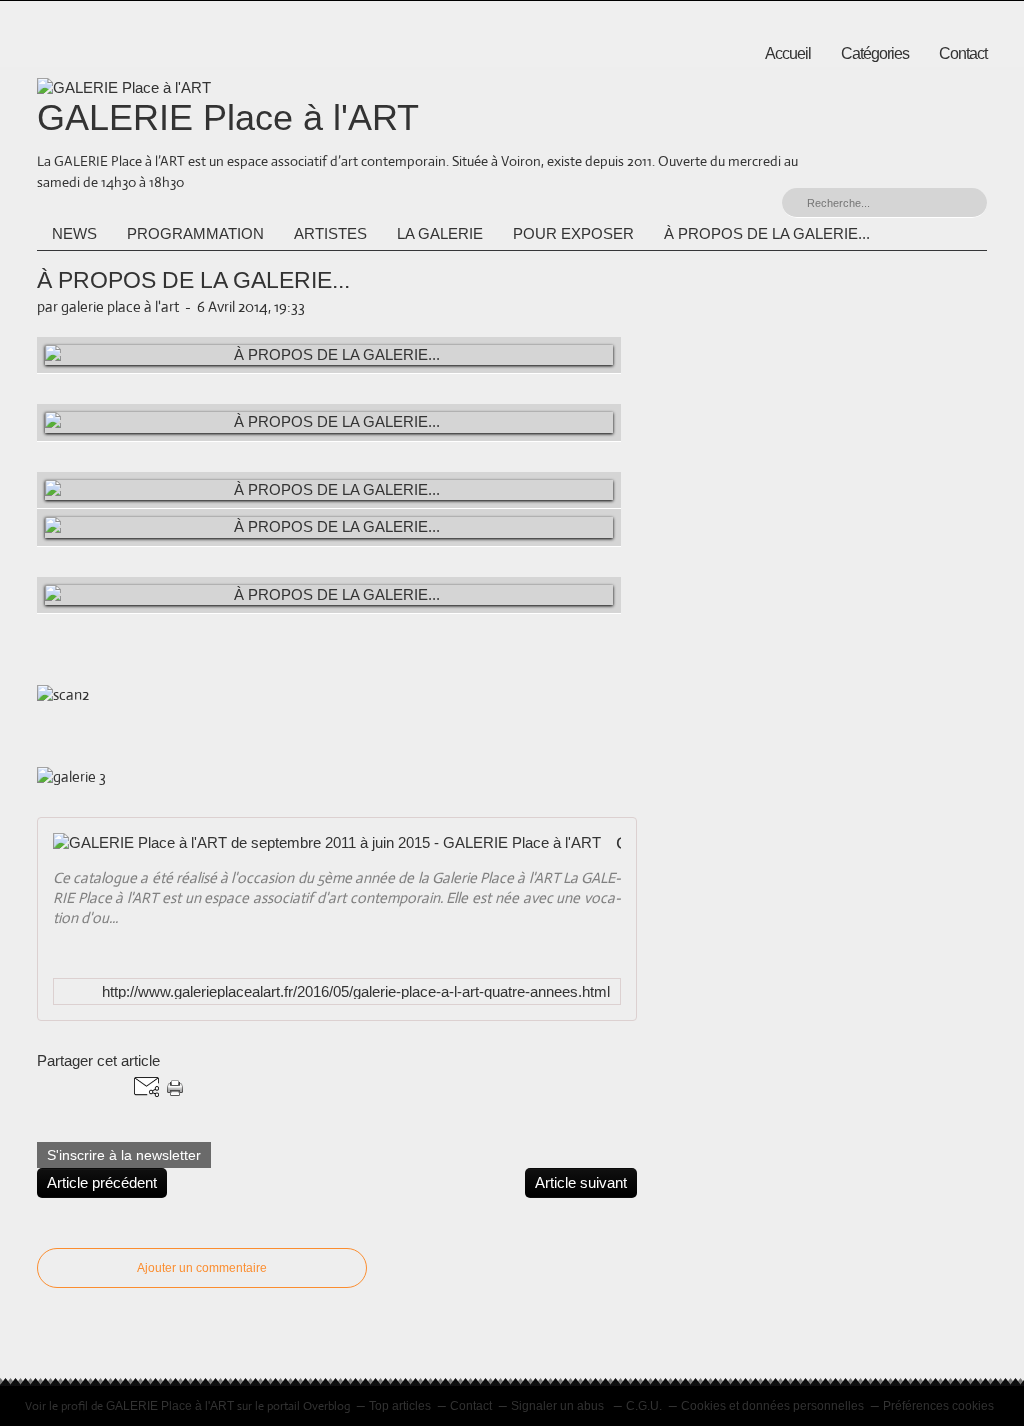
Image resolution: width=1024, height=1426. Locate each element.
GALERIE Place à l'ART (228, 117)
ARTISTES (330, 233)
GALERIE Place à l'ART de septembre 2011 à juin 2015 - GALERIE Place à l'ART (618, 843)
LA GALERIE (440, 233)
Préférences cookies (938, 1406)
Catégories (875, 53)
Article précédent (102, 1182)
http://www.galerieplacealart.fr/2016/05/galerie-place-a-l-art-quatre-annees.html (356, 991)
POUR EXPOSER (573, 233)
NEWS (74, 233)
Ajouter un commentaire (202, 1268)
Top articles (400, 1406)
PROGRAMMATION (195, 233)
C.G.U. (644, 1406)
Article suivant (581, 1182)
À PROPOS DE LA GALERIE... (767, 233)
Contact (963, 53)
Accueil (788, 53)
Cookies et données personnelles (772, 1406)
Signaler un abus (559, 1406)
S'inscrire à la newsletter (124, 1155)
